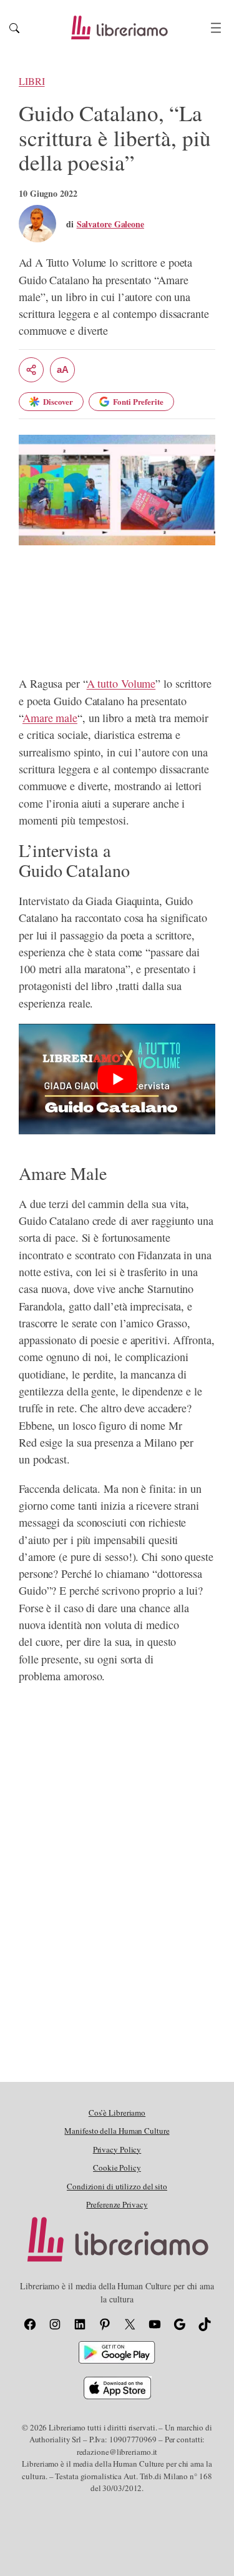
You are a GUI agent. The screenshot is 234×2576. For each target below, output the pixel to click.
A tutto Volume (121, 683)
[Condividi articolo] (31, 370)
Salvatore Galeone (110, 224)
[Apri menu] (216, 28)
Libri (32, 81)
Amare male (50, 718)
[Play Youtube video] (117, 1079)
